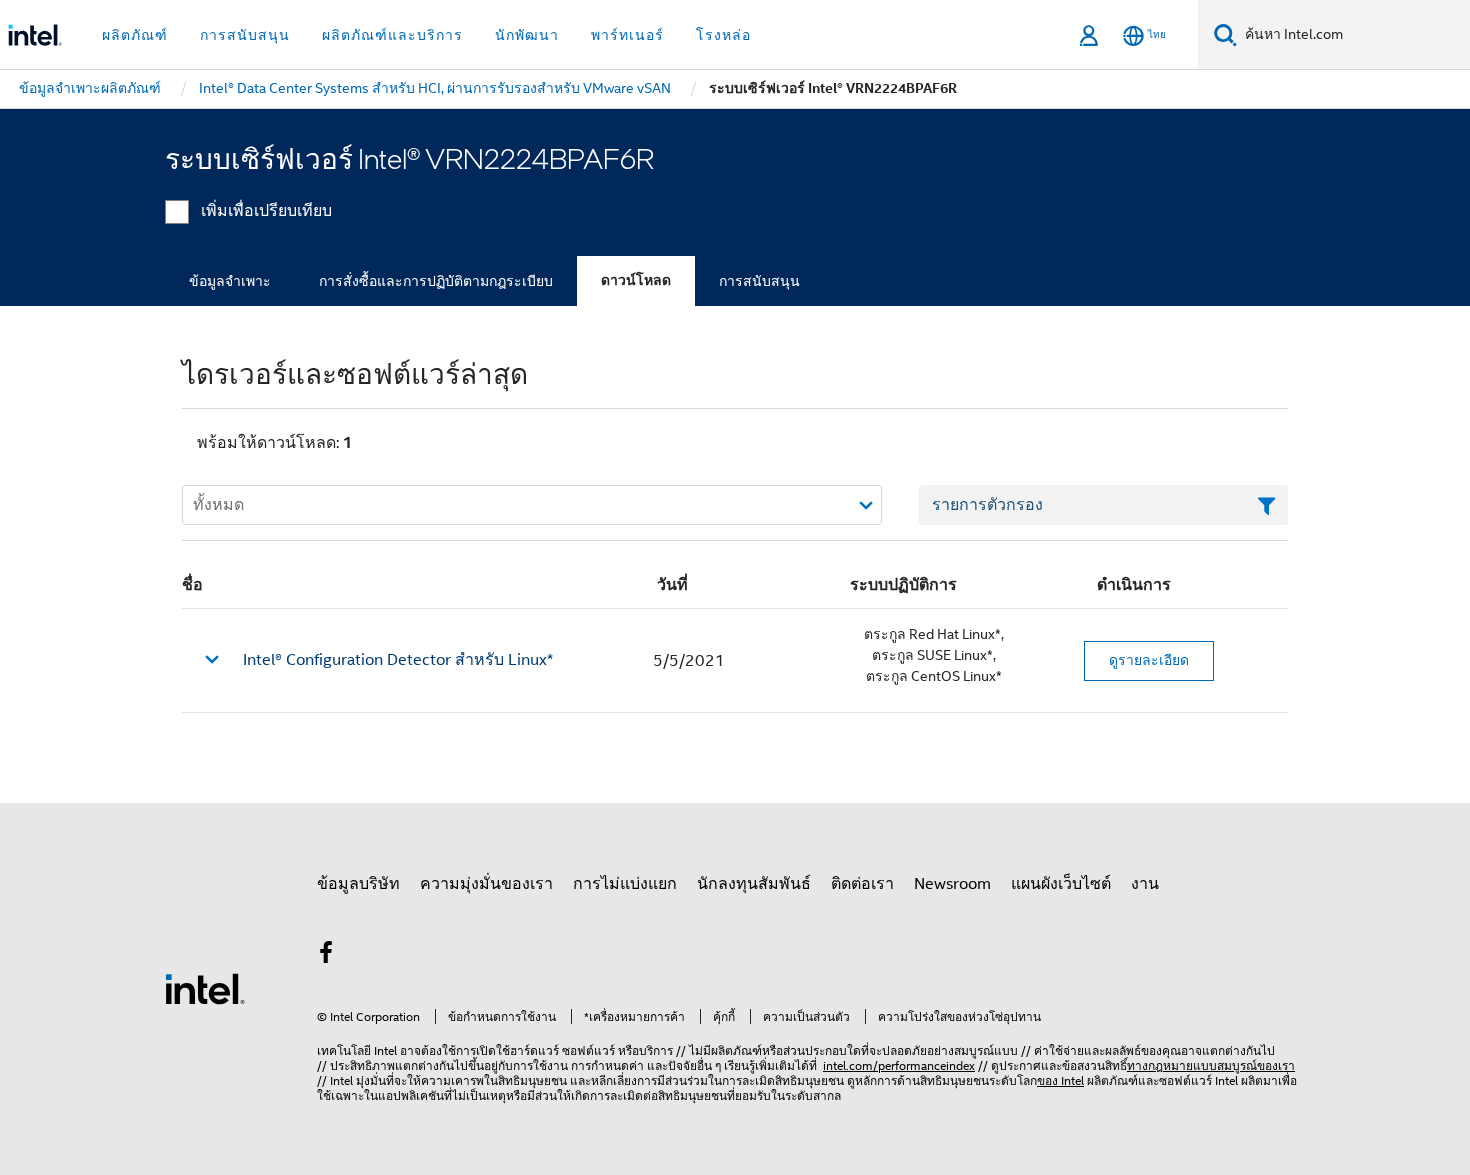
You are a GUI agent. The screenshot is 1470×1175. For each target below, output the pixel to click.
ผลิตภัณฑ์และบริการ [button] (392, 35)
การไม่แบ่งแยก (625, 884)
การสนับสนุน (759, 281)
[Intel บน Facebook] (326, 956)
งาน (1145, 884)
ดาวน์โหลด (636, 280)
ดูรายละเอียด (1149, 660)
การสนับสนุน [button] (245, 35)
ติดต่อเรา (862, 884)
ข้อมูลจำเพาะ (230, 281)
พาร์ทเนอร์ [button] (627, 35)
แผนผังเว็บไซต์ (1061, 884)
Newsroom (952, 884)
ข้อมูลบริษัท (358, 884)
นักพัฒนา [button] (527, 35)
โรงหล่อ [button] (723, 35)
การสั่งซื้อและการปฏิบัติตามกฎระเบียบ (436, 281)
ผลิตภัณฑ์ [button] (135, 35)
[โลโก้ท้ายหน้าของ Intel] (205, 988)
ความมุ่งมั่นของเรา (486, 884)
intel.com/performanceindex (899, 1065)
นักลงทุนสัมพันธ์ (754, 884)
